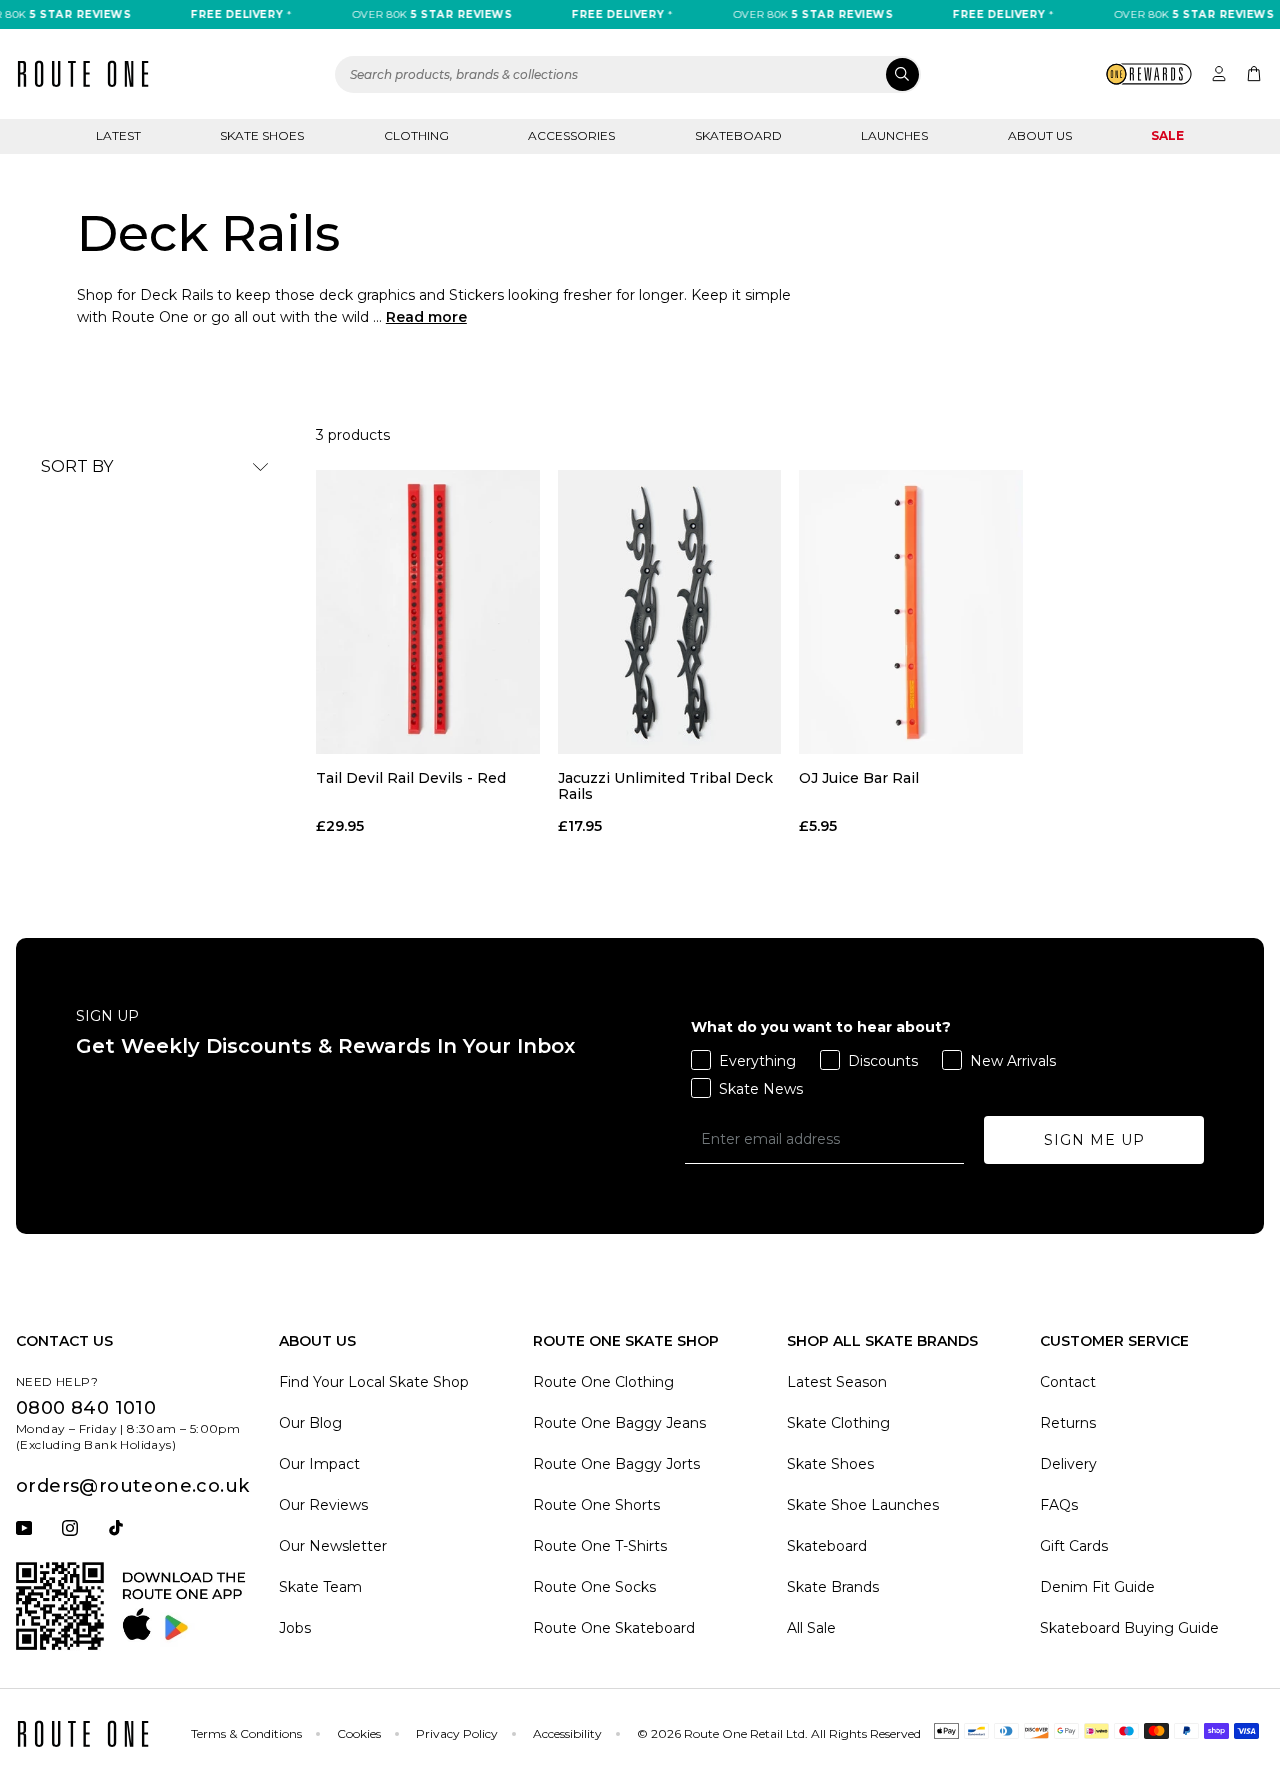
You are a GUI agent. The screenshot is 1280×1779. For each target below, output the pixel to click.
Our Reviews (323, 1505)
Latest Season (837, 1382)
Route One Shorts (596, 1505)
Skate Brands (833, 1587)
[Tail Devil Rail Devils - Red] (428, 612)
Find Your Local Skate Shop (374, 1382)
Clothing (416, 135)
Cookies (359, 1733)
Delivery (1068, 1464)
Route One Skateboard (614, 1628)
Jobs (295, 1628)
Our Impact (319, 1464)
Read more (426, 317)
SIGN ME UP (1094, 1140)
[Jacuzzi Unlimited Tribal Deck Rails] (670, 612)
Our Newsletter (333, 1546)
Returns (1068, 1423)
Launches (894, 135)
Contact (1068, 1382)
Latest (118, 135)
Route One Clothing (603, 1382)
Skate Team (320, 1587)
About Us (1040, 135)
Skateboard (738, 135)
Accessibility (567, 1733)
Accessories (571, 135)
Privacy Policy (457, 1733)
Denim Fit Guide (1097, 1587)
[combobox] (628, 74)
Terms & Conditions (246, 1733)
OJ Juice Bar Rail (859, 778)
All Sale (811, 1628)
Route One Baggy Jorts (616, 1464)
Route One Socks (594, 1587)
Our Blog (310, 1423)
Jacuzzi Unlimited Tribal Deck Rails (665, 786)
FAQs (1059, 1505)
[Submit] (902, 74)
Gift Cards (1074, 1546)
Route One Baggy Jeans (619, 1423)
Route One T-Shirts (600, 1546)
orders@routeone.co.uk (132, 1486)
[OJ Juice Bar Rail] (911, 612)
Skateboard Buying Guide (1129, 1628)
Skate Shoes (262, 135)
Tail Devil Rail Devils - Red (411, 778)
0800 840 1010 (86, 1408)
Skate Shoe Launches (863, 1505)
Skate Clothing (838, 1423)
